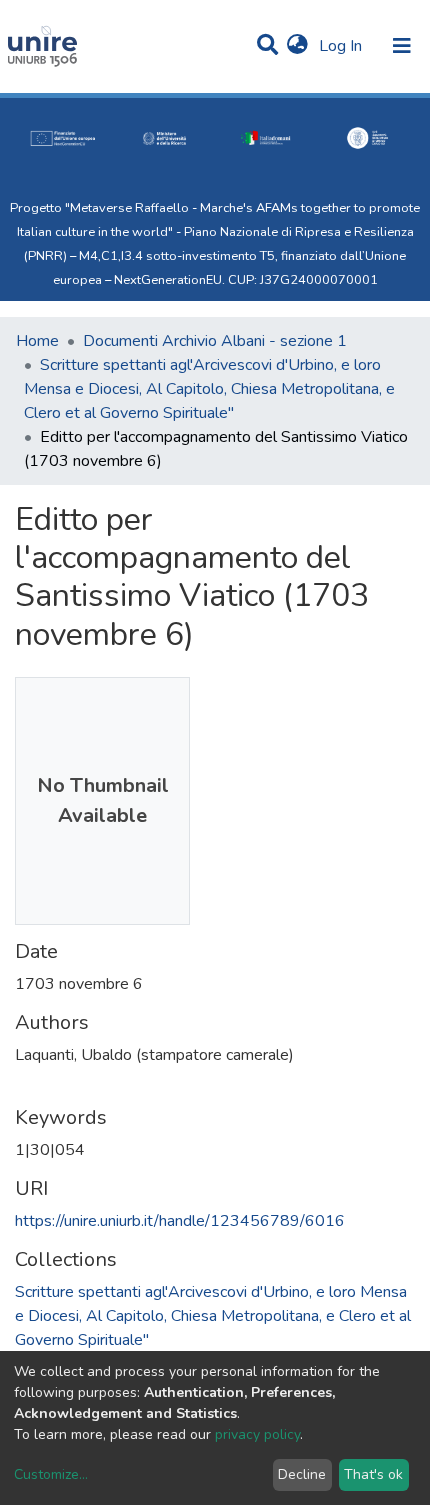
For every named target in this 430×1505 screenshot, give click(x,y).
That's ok (373, 1474)
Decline (302, 1474)
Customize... (51, 1474)
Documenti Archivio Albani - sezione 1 (215, 341)
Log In (342, 46)
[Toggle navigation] (402, 46)
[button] (297, 46)
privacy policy (257, 1434)
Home (37, 341)
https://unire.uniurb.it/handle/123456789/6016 (180, 1221)
